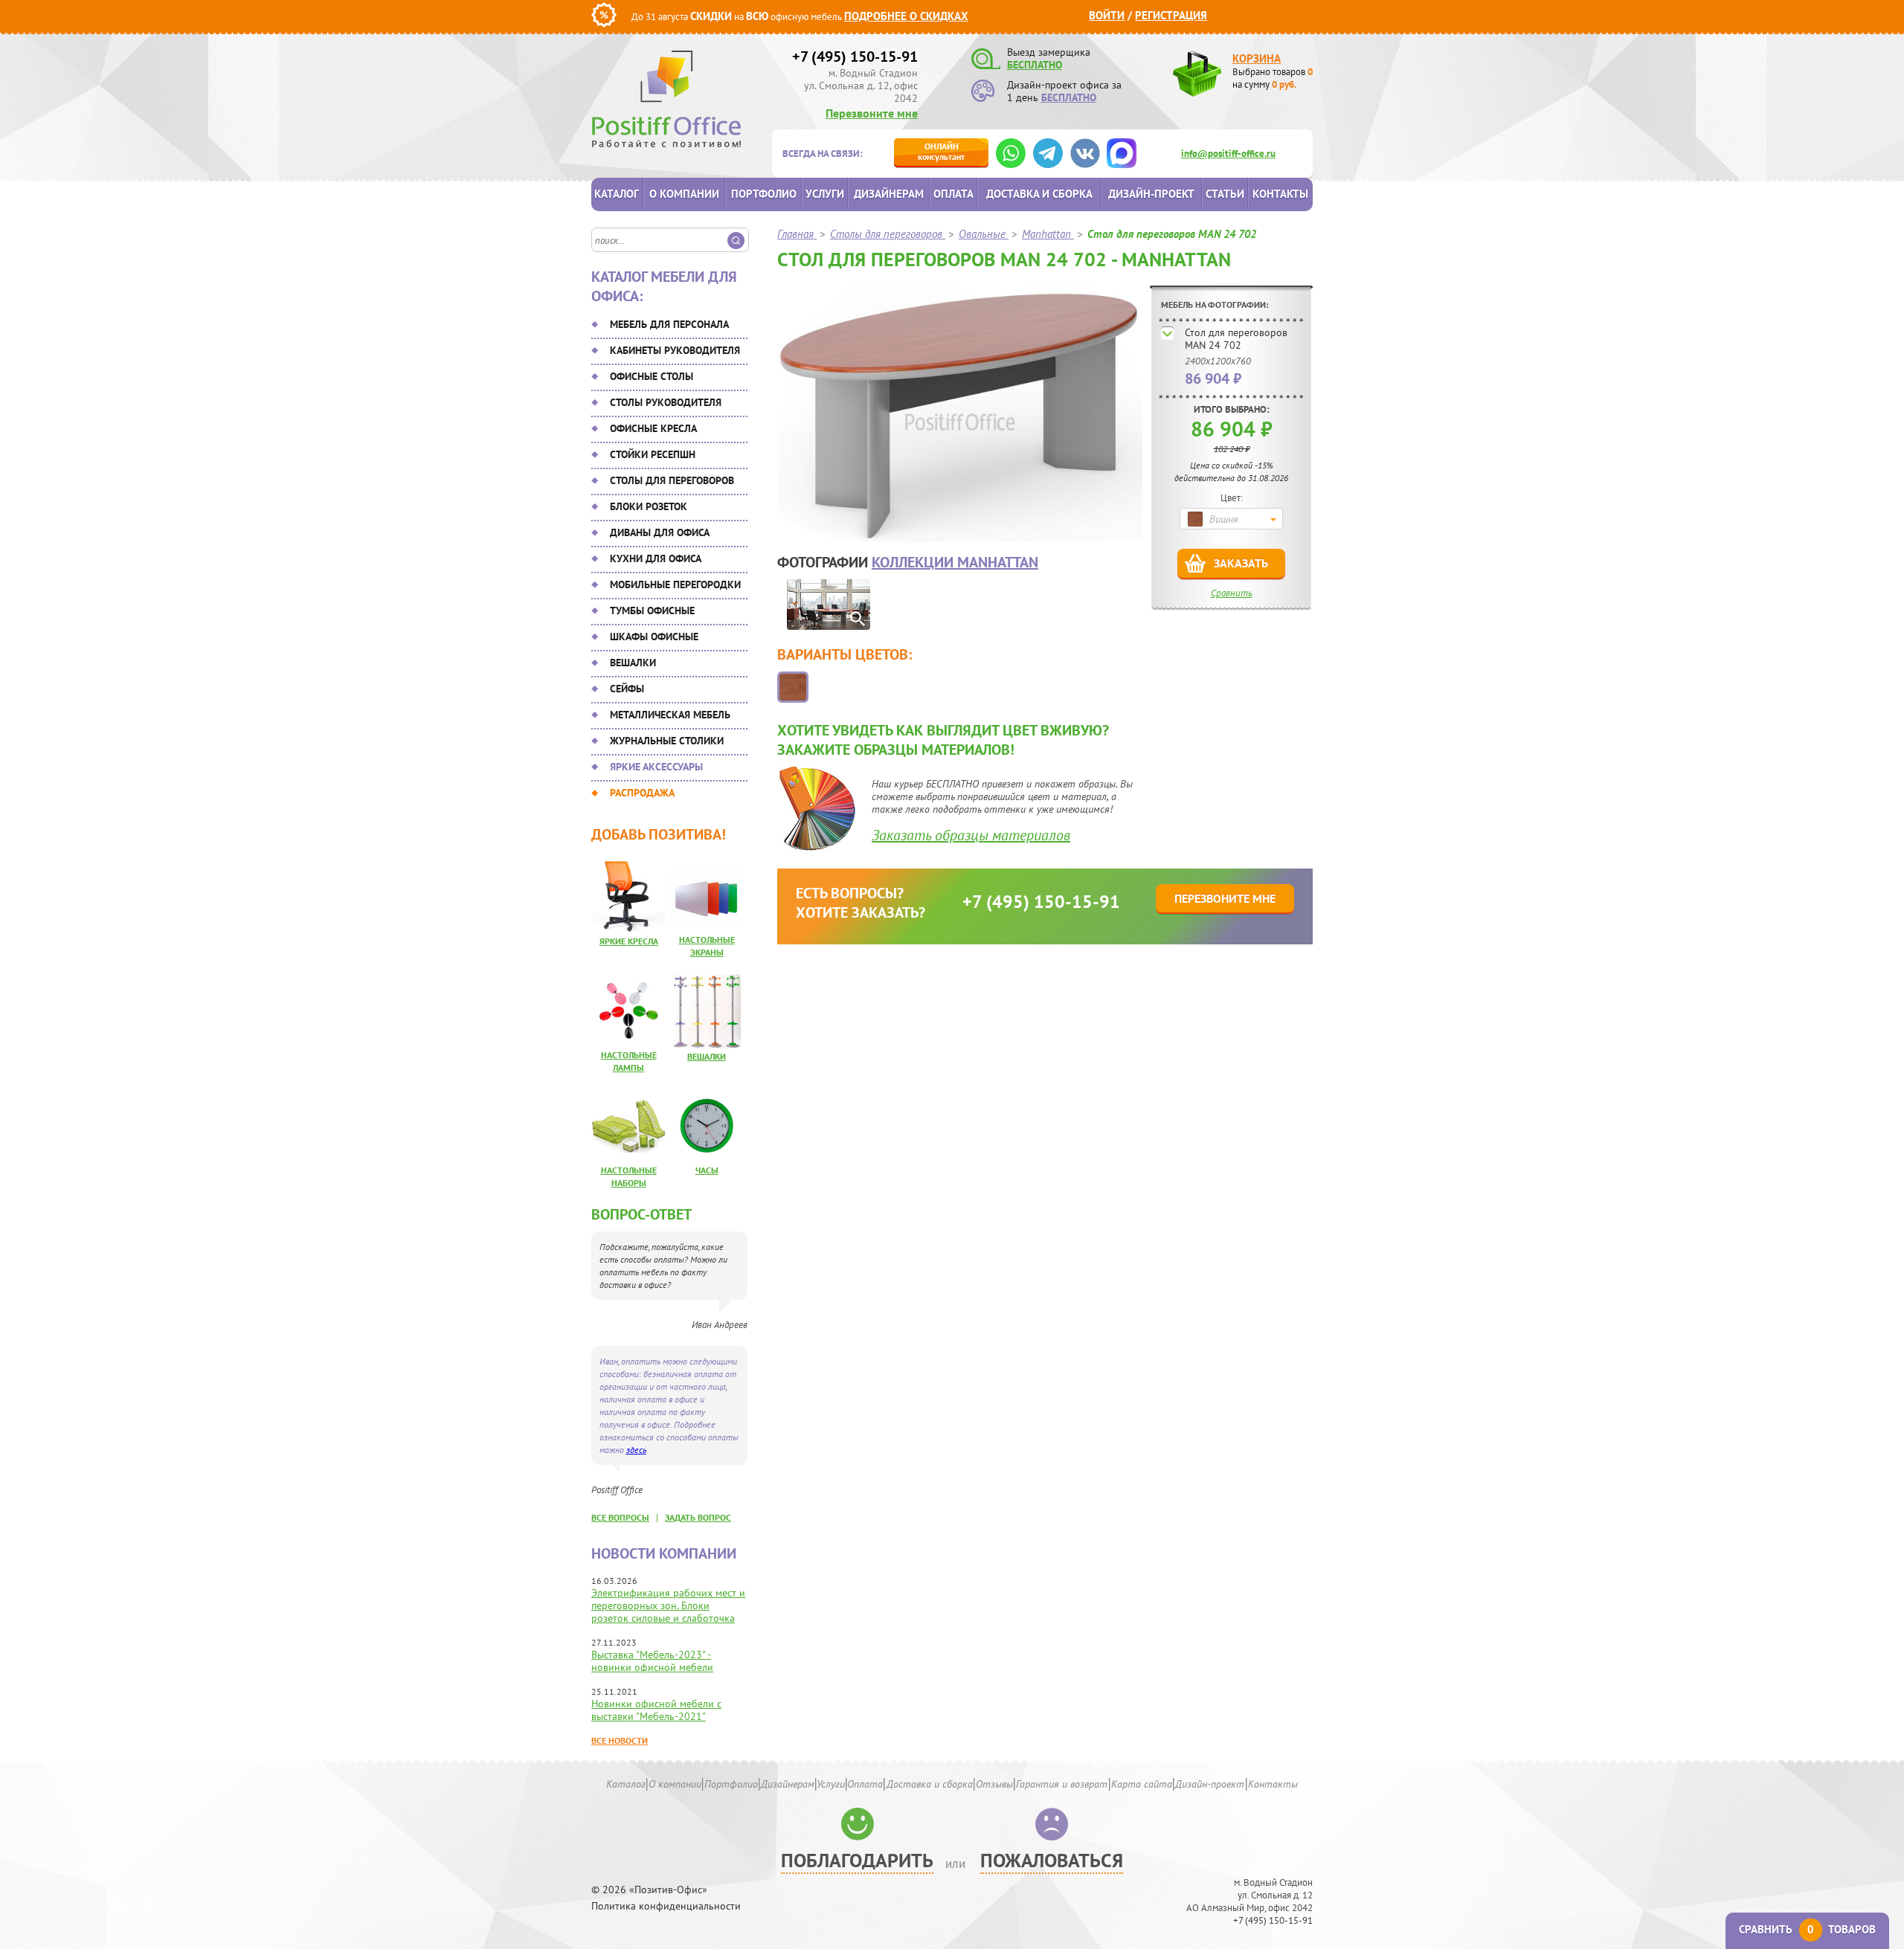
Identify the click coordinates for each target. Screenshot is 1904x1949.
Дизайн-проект (1151, 194)
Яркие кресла (629, 941)
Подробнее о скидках (906, 16)
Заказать (1241, 563)
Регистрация (1171, 15)
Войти (1107, 15)
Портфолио (764, 194)
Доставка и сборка (1039, 194)
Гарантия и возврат (1062, 1784)
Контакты (1280, 194)
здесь (636, 1450)
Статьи (1225, 194)
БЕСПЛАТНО (1035, 65)
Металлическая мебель (670, 715)
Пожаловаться (1052, 1860)
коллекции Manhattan (955, 562)
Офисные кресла (653, 428)
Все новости (620, 1740)
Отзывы (994, 1784)
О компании (684, 194)
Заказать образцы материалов (971, 835)
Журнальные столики (667, 741)
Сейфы (627, 689)
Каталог (617, 194)
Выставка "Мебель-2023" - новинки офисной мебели (652, 1661)
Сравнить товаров (1807, 1929)
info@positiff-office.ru (1228, 154)
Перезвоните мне (872, 113)
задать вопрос (698, 1517)
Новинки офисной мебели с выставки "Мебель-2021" (656, 1710)
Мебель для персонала (669, 324)
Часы (707, 1170)
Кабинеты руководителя (675, 350)
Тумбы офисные (652, 611)
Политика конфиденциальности (666, 1906)
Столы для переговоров (672, 480)
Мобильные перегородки (675, 584)
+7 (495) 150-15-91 (855, 57)
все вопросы (620, 1517)
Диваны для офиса (660, 532)
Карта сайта (1142, 1784)
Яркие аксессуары (656, 767)
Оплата (953, 194)
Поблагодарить (857, 1860)
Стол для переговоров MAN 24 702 (1236, 339)
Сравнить (1232, 593)
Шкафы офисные (654, 637)
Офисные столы (652, 376)
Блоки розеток (649, 506)
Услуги (825, 194)
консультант (941, 151)
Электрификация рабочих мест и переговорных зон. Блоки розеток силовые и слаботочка (668, 1605)
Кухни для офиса (656, 558)
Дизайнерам (889, 194)
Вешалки (633, 663)
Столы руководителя (666, 402)
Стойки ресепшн (653, 454)
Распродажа (642, 793)
